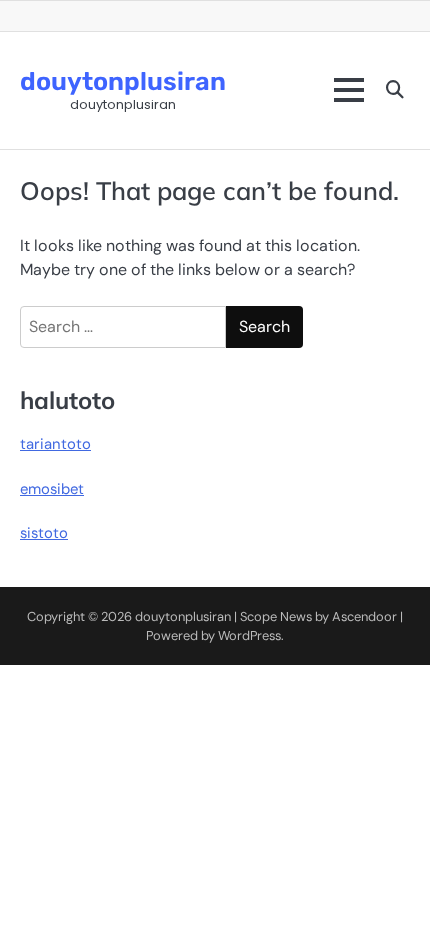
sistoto (44, 533)
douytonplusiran (123, 81)
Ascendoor (364, 616)
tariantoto (55, 444)
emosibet (52, 489)
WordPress (249, 635)
